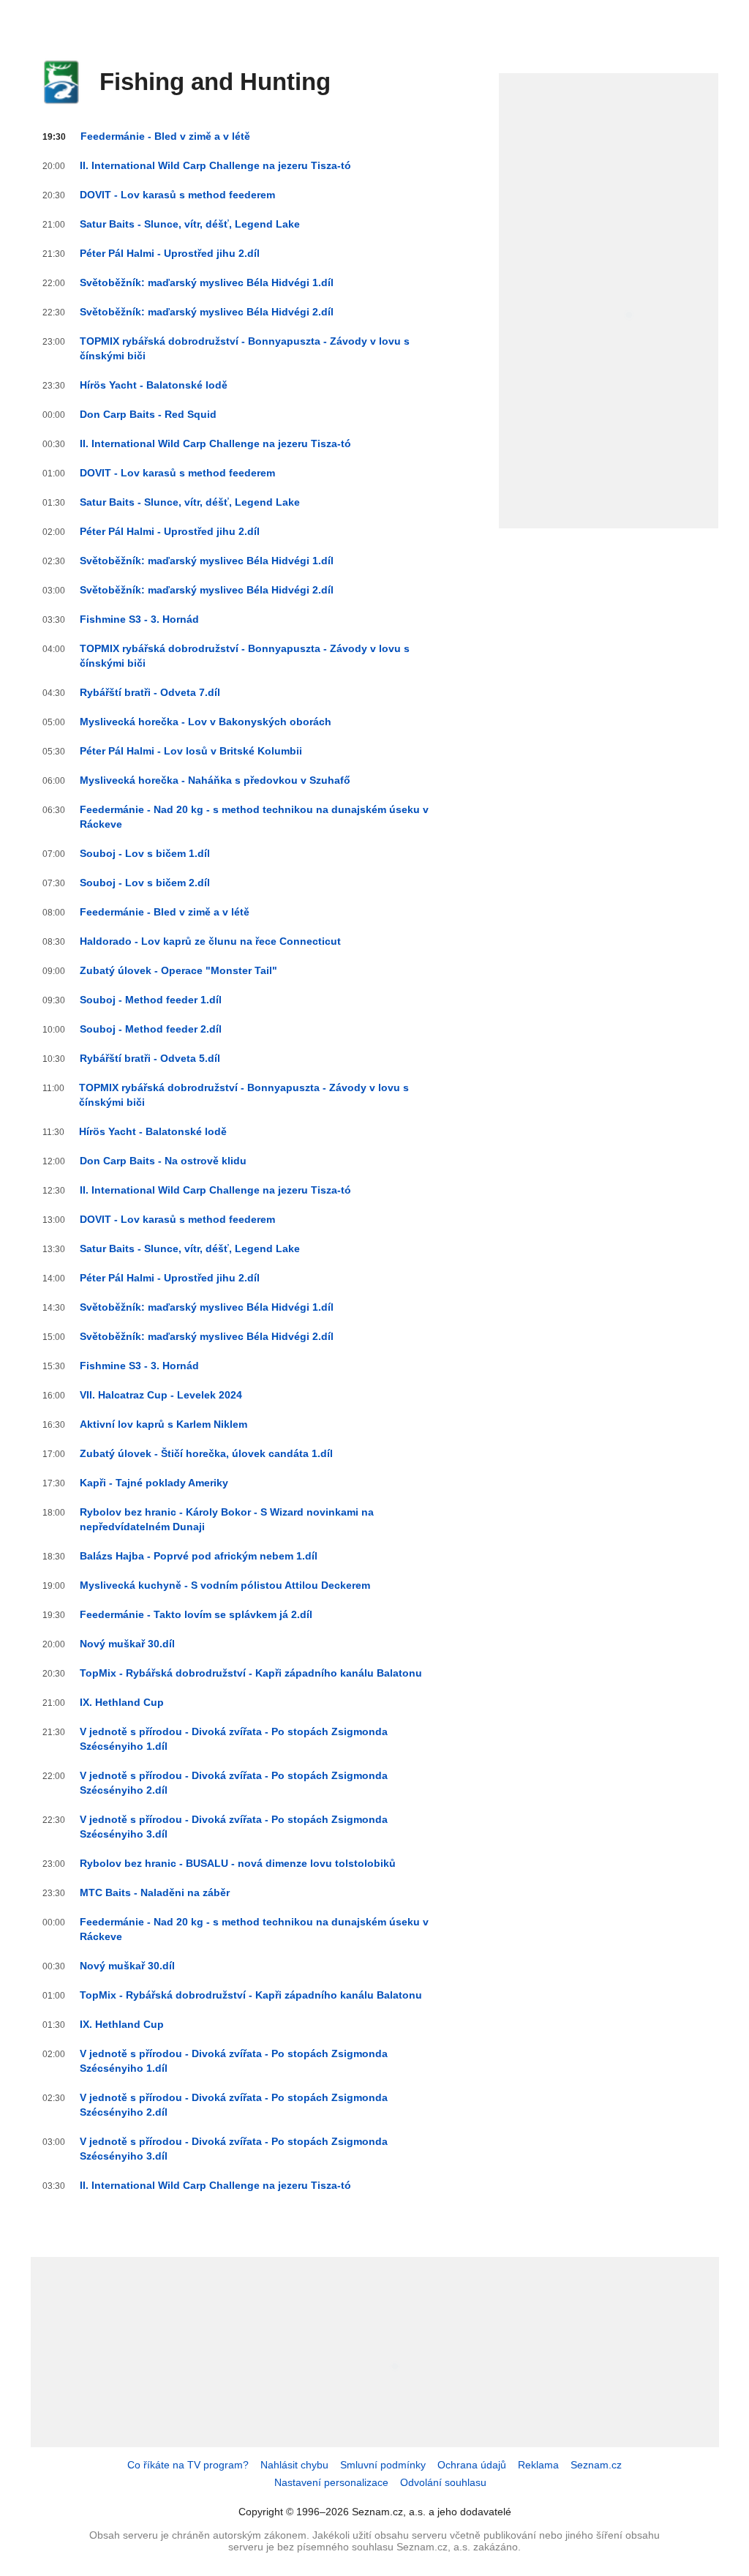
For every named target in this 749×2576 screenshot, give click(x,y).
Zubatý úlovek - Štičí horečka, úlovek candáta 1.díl (206, 1453)
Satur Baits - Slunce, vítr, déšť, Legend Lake (190, 224)
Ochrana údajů (472, 2465)
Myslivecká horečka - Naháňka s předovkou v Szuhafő (215, 780)
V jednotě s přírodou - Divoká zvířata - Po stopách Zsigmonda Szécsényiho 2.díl (234, 1783)
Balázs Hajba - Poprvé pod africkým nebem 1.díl (199, 1556)
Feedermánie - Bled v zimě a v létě (165, 136)
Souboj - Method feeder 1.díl (151, 1000)
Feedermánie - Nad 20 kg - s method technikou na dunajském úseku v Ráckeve (254, 817)
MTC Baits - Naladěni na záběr (155, 1892)
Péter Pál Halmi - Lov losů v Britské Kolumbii (191, 751)
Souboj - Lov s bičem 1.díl (145, 853)
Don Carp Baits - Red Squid (148, 414)
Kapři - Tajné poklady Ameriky (154, 1483)
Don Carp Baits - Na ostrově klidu (163, 1161)
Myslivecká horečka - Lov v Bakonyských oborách (206, 722)
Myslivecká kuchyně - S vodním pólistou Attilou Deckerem (225, 1585)
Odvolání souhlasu (443, 2482)
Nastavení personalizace (331, 2482)
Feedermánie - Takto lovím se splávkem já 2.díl (196, 1614)
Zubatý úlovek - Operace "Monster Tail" (178, 970)
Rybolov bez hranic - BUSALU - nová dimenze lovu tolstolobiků (238, 1863)
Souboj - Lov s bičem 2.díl (145, 883)
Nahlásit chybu (294, 2465)
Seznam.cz (596, 2465)
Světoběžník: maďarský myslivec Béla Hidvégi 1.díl (207, 282)
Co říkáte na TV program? (188, 2465)
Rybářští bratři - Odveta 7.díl (150, 692)
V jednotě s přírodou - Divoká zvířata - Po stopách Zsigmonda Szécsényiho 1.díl (234, 1739)
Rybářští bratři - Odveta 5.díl (150, 1058)
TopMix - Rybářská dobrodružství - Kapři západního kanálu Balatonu (251, 1673)
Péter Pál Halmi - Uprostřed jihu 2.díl (170, 253)
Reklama (538, 2465)
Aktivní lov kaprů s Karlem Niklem (163, 1424)
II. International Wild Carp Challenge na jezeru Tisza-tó (215, 165)
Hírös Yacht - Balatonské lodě (154, 385)
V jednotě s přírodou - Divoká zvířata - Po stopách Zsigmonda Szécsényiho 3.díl (234, 1827)
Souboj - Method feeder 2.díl (151, 1029)
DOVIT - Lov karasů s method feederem (177, 195)
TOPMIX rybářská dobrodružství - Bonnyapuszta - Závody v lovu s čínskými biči (245, 348)
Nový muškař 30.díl (127, 1644)
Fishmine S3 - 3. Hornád (139, 619)
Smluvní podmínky (383, 2465)
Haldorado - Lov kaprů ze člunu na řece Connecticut (210, 941)
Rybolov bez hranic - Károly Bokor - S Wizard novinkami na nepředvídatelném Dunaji (227, 1519)
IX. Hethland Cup (122, 1702)
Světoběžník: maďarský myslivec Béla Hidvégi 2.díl (207, 312)
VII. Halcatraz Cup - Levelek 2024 (161, 1395)
